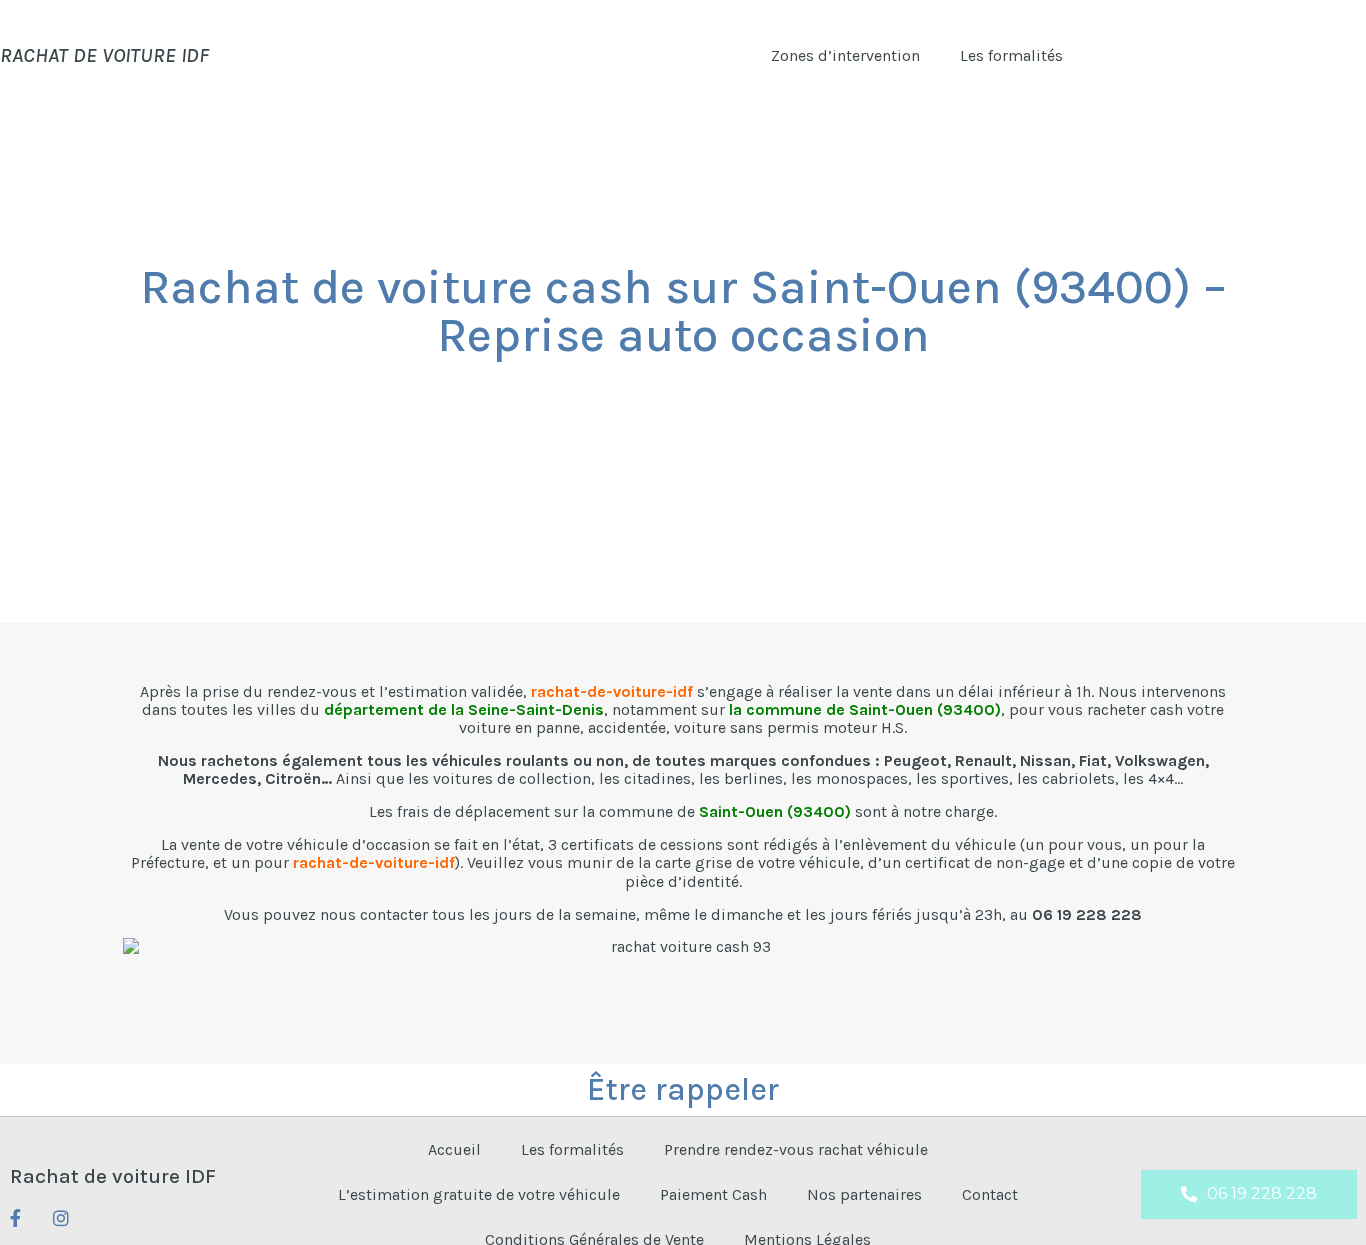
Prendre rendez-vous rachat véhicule (796, 1149)
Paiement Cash (713, 1194)
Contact (990, 1194)
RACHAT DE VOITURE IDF (104, 55)
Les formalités (1011, 55)
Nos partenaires (864, 1194)
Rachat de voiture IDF (113, 1176)
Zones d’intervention (845, 55)
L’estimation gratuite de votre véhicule (479, 1194)
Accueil (454, 1149)
